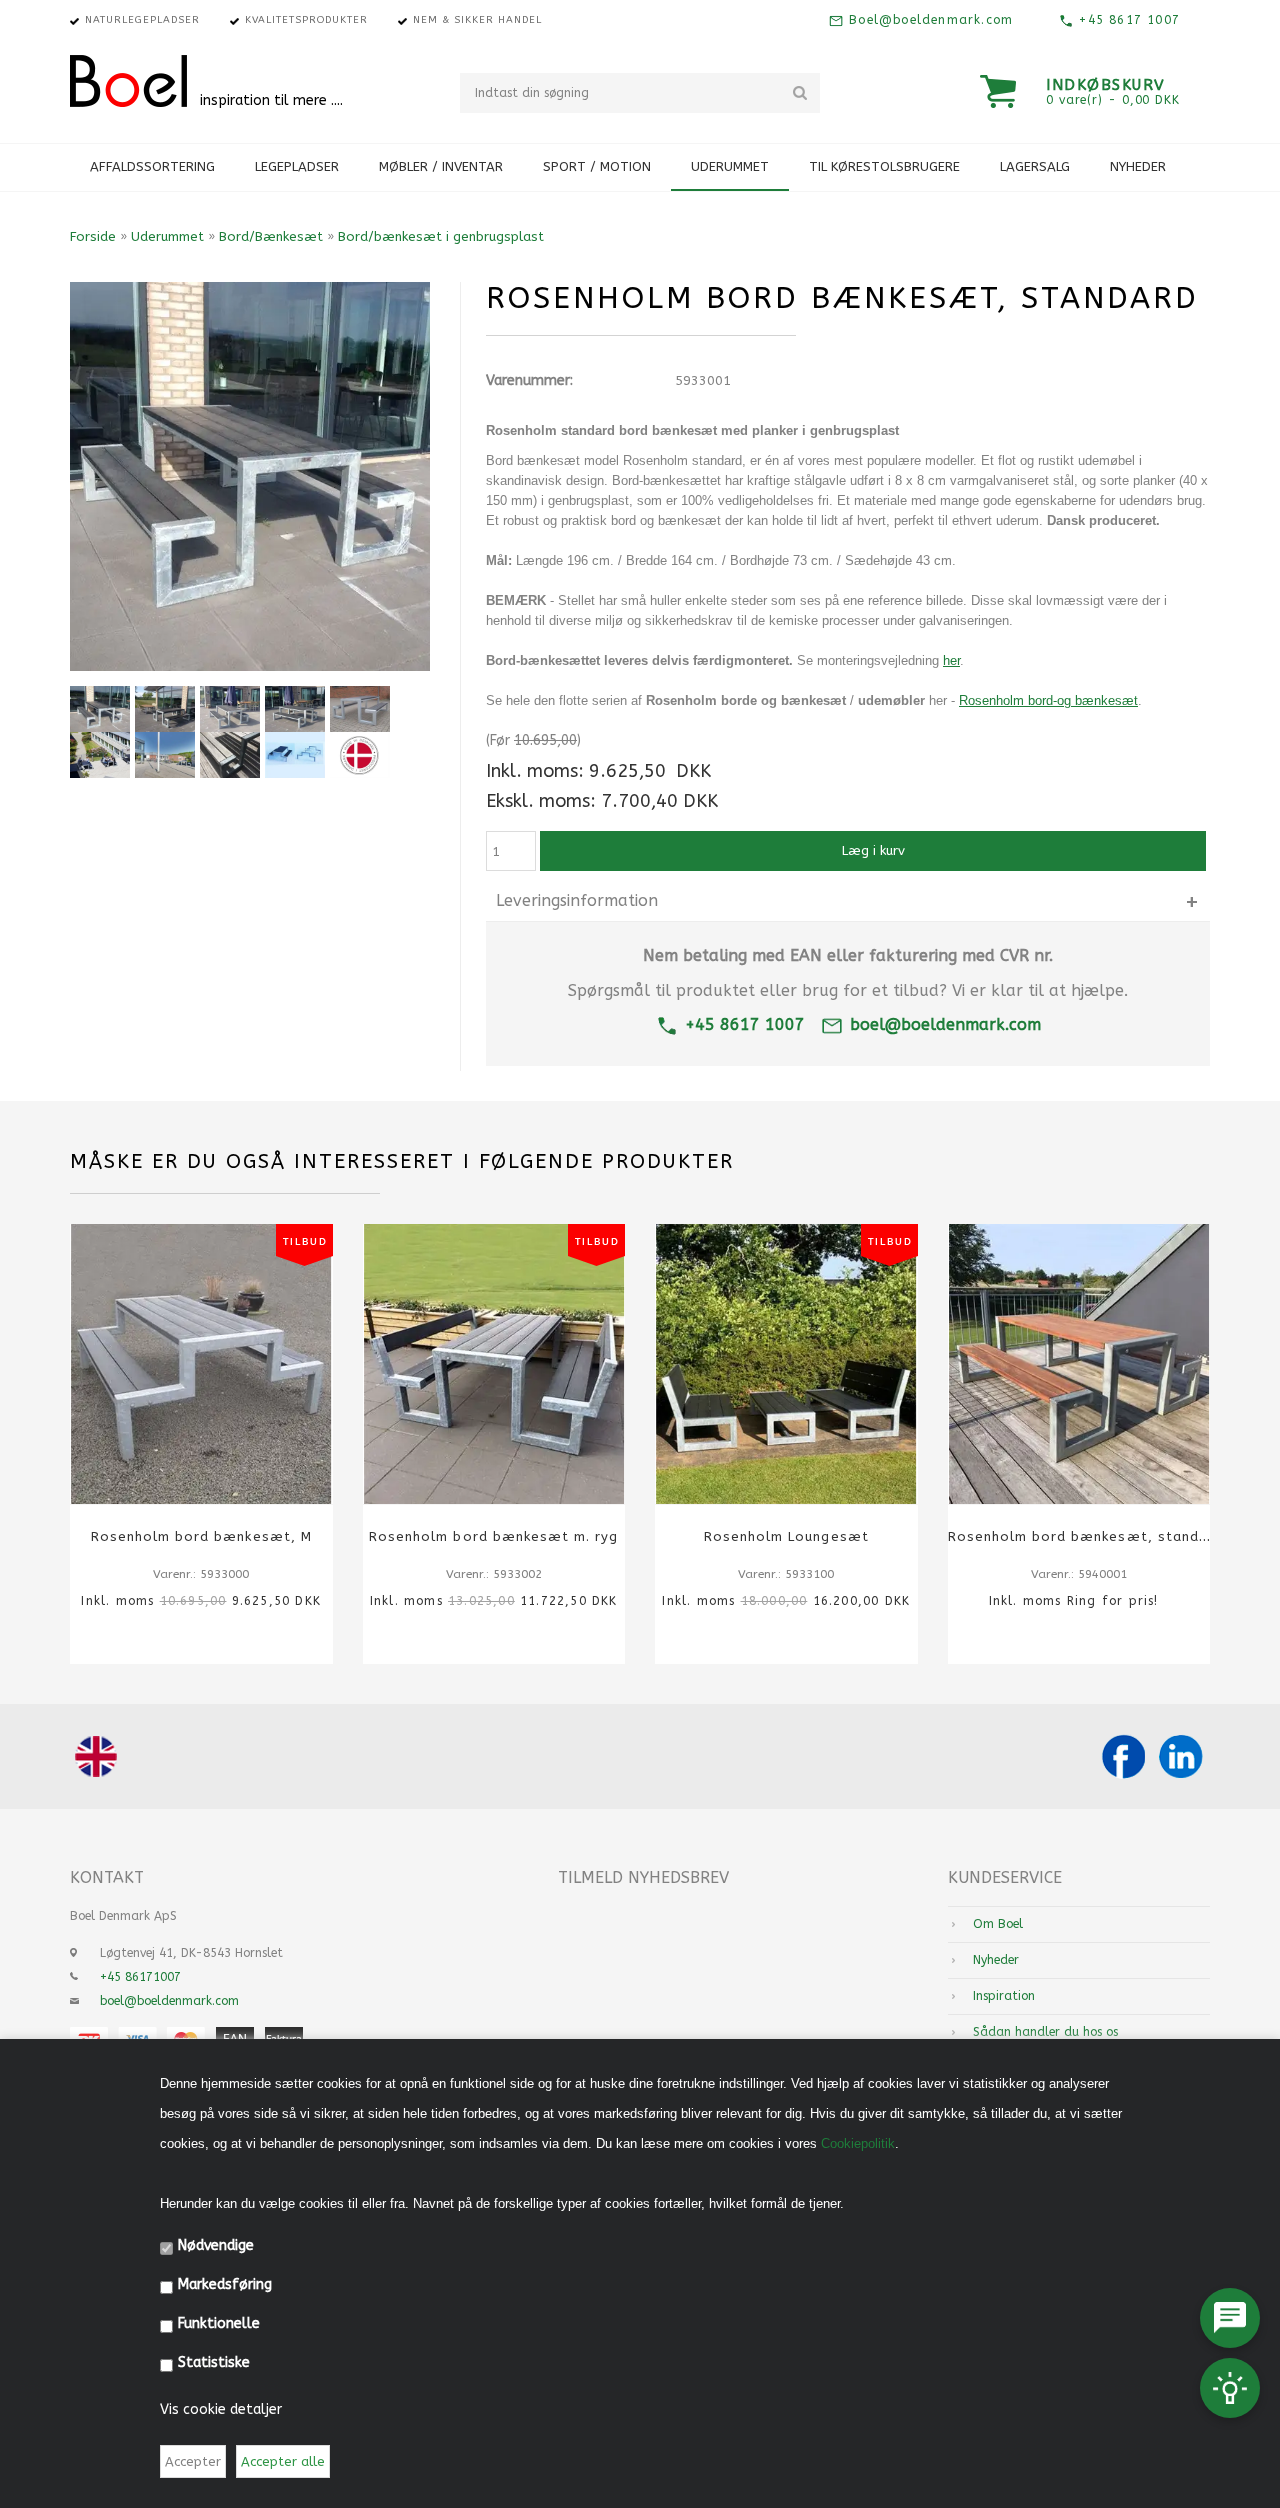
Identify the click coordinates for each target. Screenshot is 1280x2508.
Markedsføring (225, 2284)
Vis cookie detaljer (221, 2409)
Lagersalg (1035, 166)
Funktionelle (219, 2323)
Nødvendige (216, 2245)
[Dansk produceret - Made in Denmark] (360, 755)
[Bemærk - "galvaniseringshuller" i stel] (230, 755)
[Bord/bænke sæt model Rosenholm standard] (360, 709)
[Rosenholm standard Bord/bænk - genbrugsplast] (230, 709)
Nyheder (1138, 166)
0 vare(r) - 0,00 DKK (1113, 100)
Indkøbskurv (1106, 85)
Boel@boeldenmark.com (928, 20)
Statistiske (214, 2362)
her (951, 660)
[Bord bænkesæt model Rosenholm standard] (165, 709)
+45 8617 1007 (1127, 20)
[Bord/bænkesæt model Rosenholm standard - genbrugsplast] (295, 709)
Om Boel (998, 1924)
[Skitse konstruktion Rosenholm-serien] (295, 755)
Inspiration (1004, 1996)
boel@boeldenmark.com (945, 1024)
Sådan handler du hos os (1045, 2032)
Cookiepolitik (858, 2143)
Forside (93, 236)
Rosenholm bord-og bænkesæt (1048, 700)
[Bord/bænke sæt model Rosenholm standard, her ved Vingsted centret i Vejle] (100, 755)
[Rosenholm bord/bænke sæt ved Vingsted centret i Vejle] (165, 755)
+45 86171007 (140, 1977)
